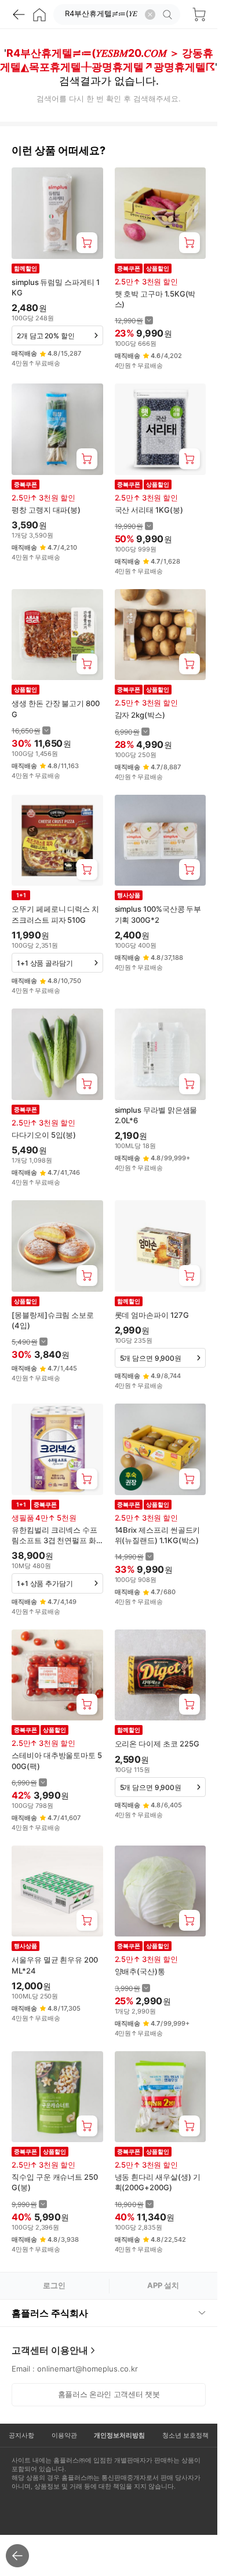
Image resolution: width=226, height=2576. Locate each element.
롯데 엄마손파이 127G (152, 1315)
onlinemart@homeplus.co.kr (88, 2369)
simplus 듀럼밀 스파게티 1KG (56, 287)
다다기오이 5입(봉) (44, 1135)
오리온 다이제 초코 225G (157, 1744)
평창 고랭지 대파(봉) (46, 510)
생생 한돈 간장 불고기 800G (56, 708)
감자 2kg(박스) (140, 715)
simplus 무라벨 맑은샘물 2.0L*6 (156, 1115)
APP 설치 (163, 2285)
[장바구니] (199, 14)
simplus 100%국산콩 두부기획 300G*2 (158, 914)
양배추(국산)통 (140, 1971)
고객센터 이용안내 (50, 2350)
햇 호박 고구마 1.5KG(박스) (155, 299)
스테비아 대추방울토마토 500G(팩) (57, 1760)
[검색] (169, 14)
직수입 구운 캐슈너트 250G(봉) (55, 2182)
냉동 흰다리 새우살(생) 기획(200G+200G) (158, 2182)
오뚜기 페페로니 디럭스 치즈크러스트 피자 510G (55, 914)
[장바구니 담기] (87, 243)
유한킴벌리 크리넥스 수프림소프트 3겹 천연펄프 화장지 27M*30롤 (54, 1535)
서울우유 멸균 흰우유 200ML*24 (55, 1965)
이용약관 (64, 2435)
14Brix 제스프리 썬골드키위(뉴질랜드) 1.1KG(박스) (158, 1535)
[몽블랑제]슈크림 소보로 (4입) (53, 1320)
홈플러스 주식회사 (50, 2313)
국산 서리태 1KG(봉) (149, 510)
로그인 (54, 2285)
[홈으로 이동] (39, 14)
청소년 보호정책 (185, 2435)
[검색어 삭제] (150, 14)
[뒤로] (19, 14)
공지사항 (21, 2435)
